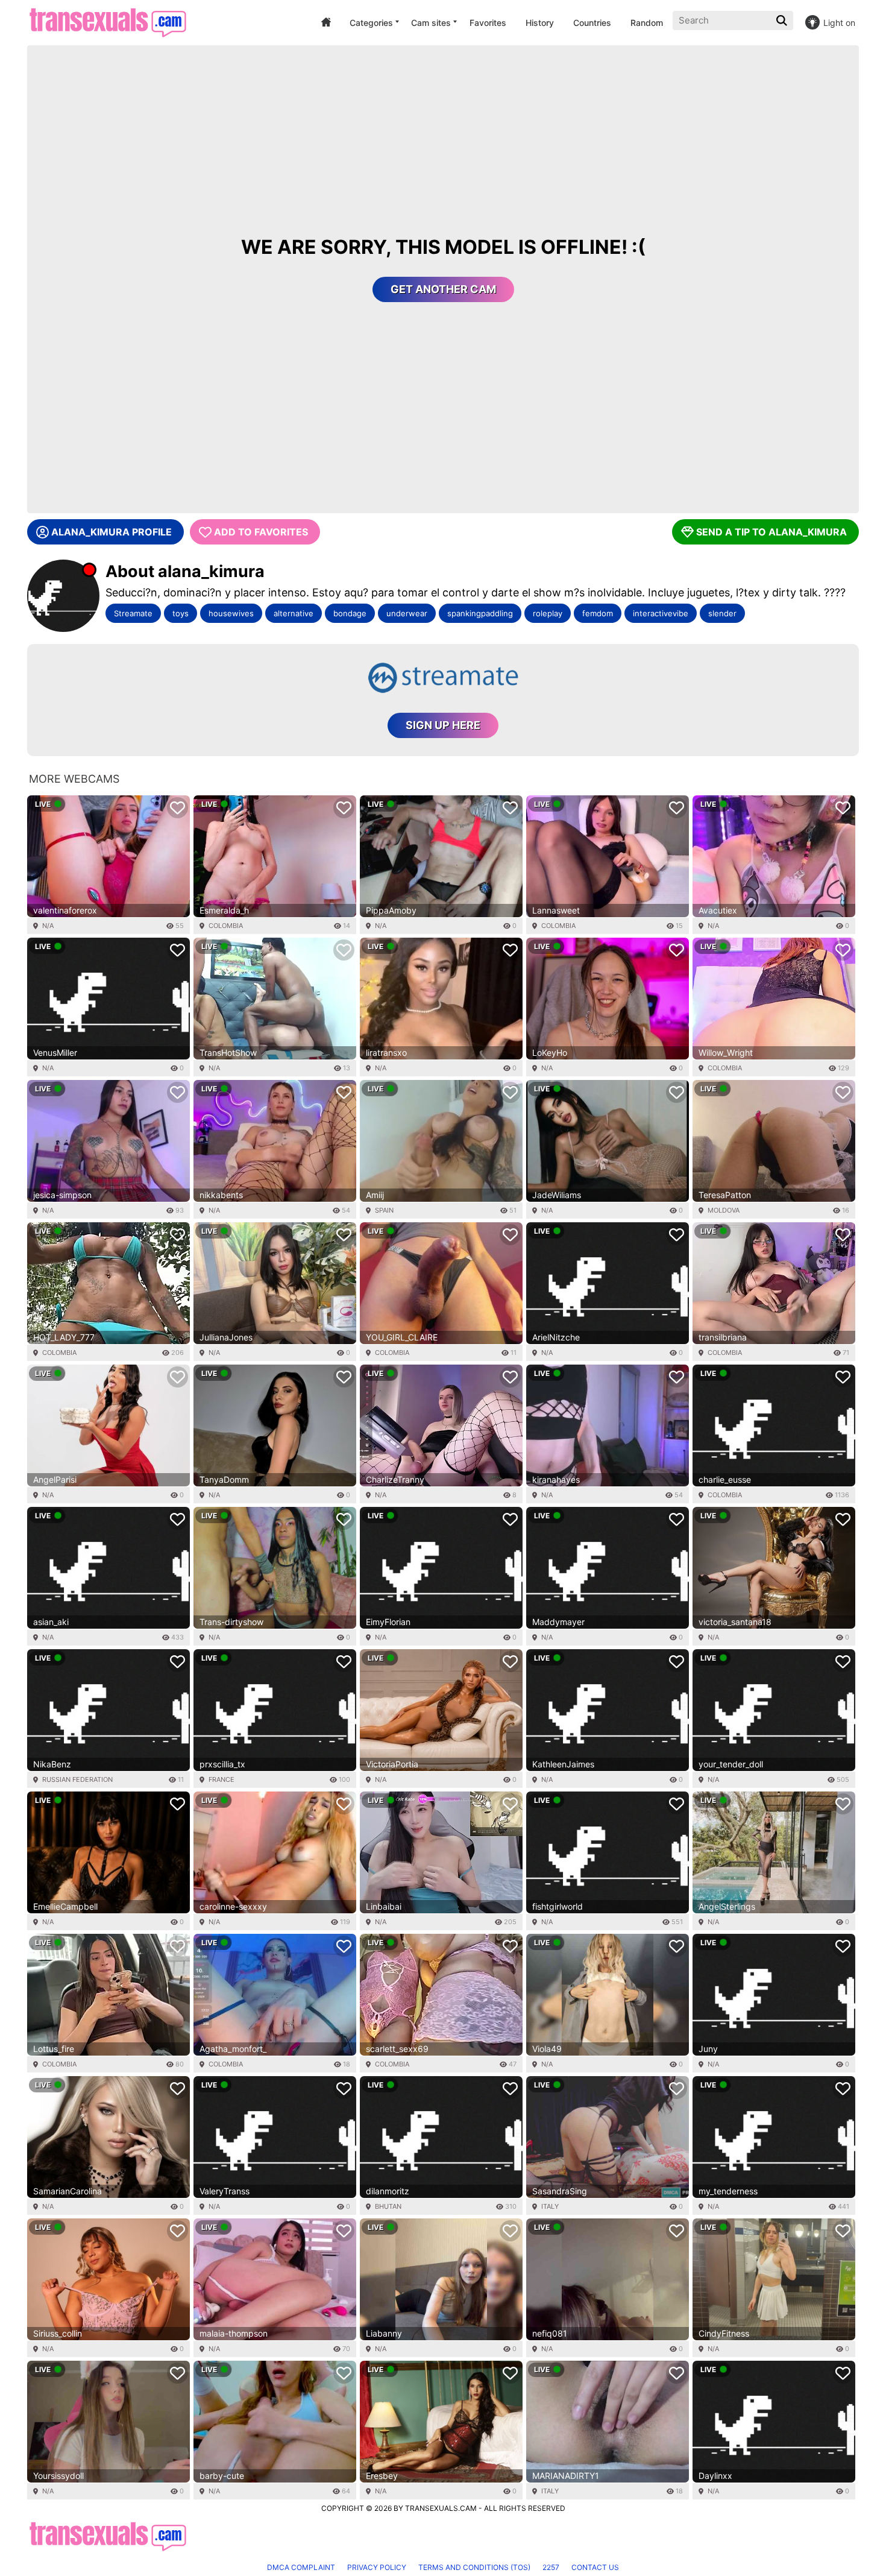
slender (722, 613)
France (222, 1779)
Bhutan (388, 2206)
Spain (384, 1210)
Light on (839, 23)
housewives (231, 613)
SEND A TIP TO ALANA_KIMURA (771, 532)
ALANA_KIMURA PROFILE (112, 532)
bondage (350, 613)
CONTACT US (595, 2567)
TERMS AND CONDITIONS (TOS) (474, 2567)
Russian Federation (77, 1779)
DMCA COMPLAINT (301, 2567)
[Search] (783, 21)
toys (181, 613)
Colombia (226, 926)
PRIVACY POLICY (377, 2567)
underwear (407, 613)
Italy (550, 2206)
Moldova (724, 1210)
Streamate (133, 613)
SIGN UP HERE (443, 725)
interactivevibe (661, 613)
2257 (551, 2567)
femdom (598, 613)
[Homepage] (108, 23)
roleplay (548, 613)
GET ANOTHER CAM (443, 289)
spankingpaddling (480, 613)
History (540, 23)
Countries (592, 23)
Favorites (488, 23)
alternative (294, 613)
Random (647, 23)
